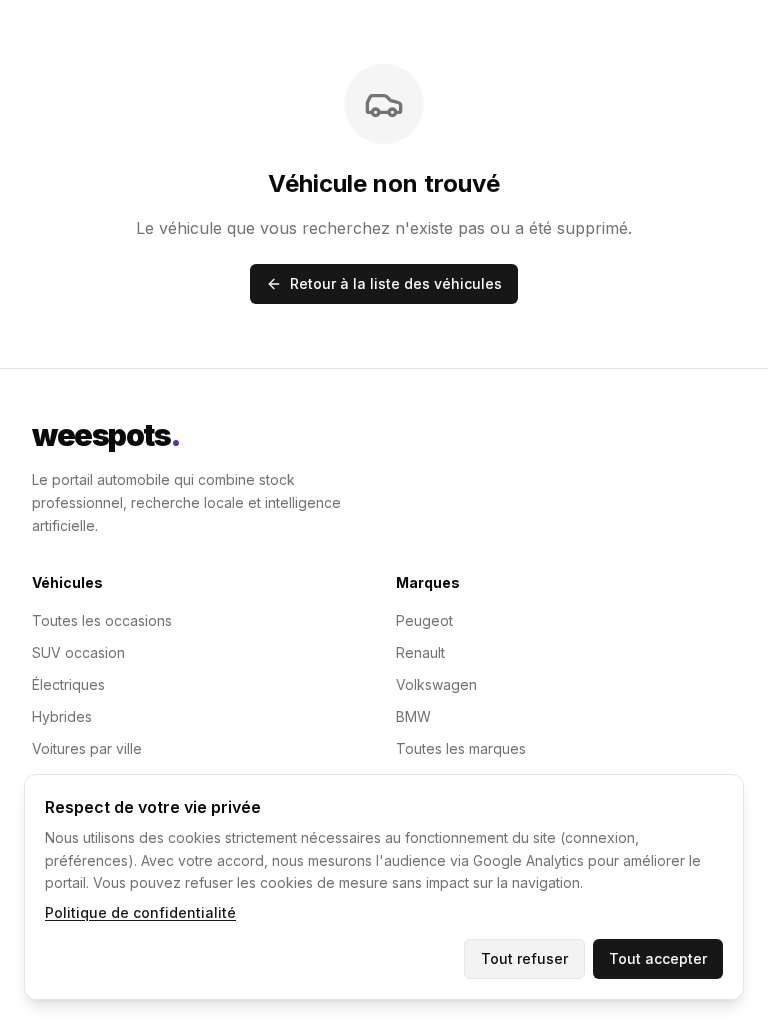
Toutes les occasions (102, 620)
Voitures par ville (87, 748)
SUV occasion (78, 652)
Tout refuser (524, 958)
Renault (420, 652)
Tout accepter (658, 958)
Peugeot (424, 620)
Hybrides (62, 716)
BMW (413, 716)
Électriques (68, 684)
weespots (106, 435)
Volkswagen (436, 684)
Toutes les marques (461, 748)
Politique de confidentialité (140, 912)
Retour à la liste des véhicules (396, 283)
